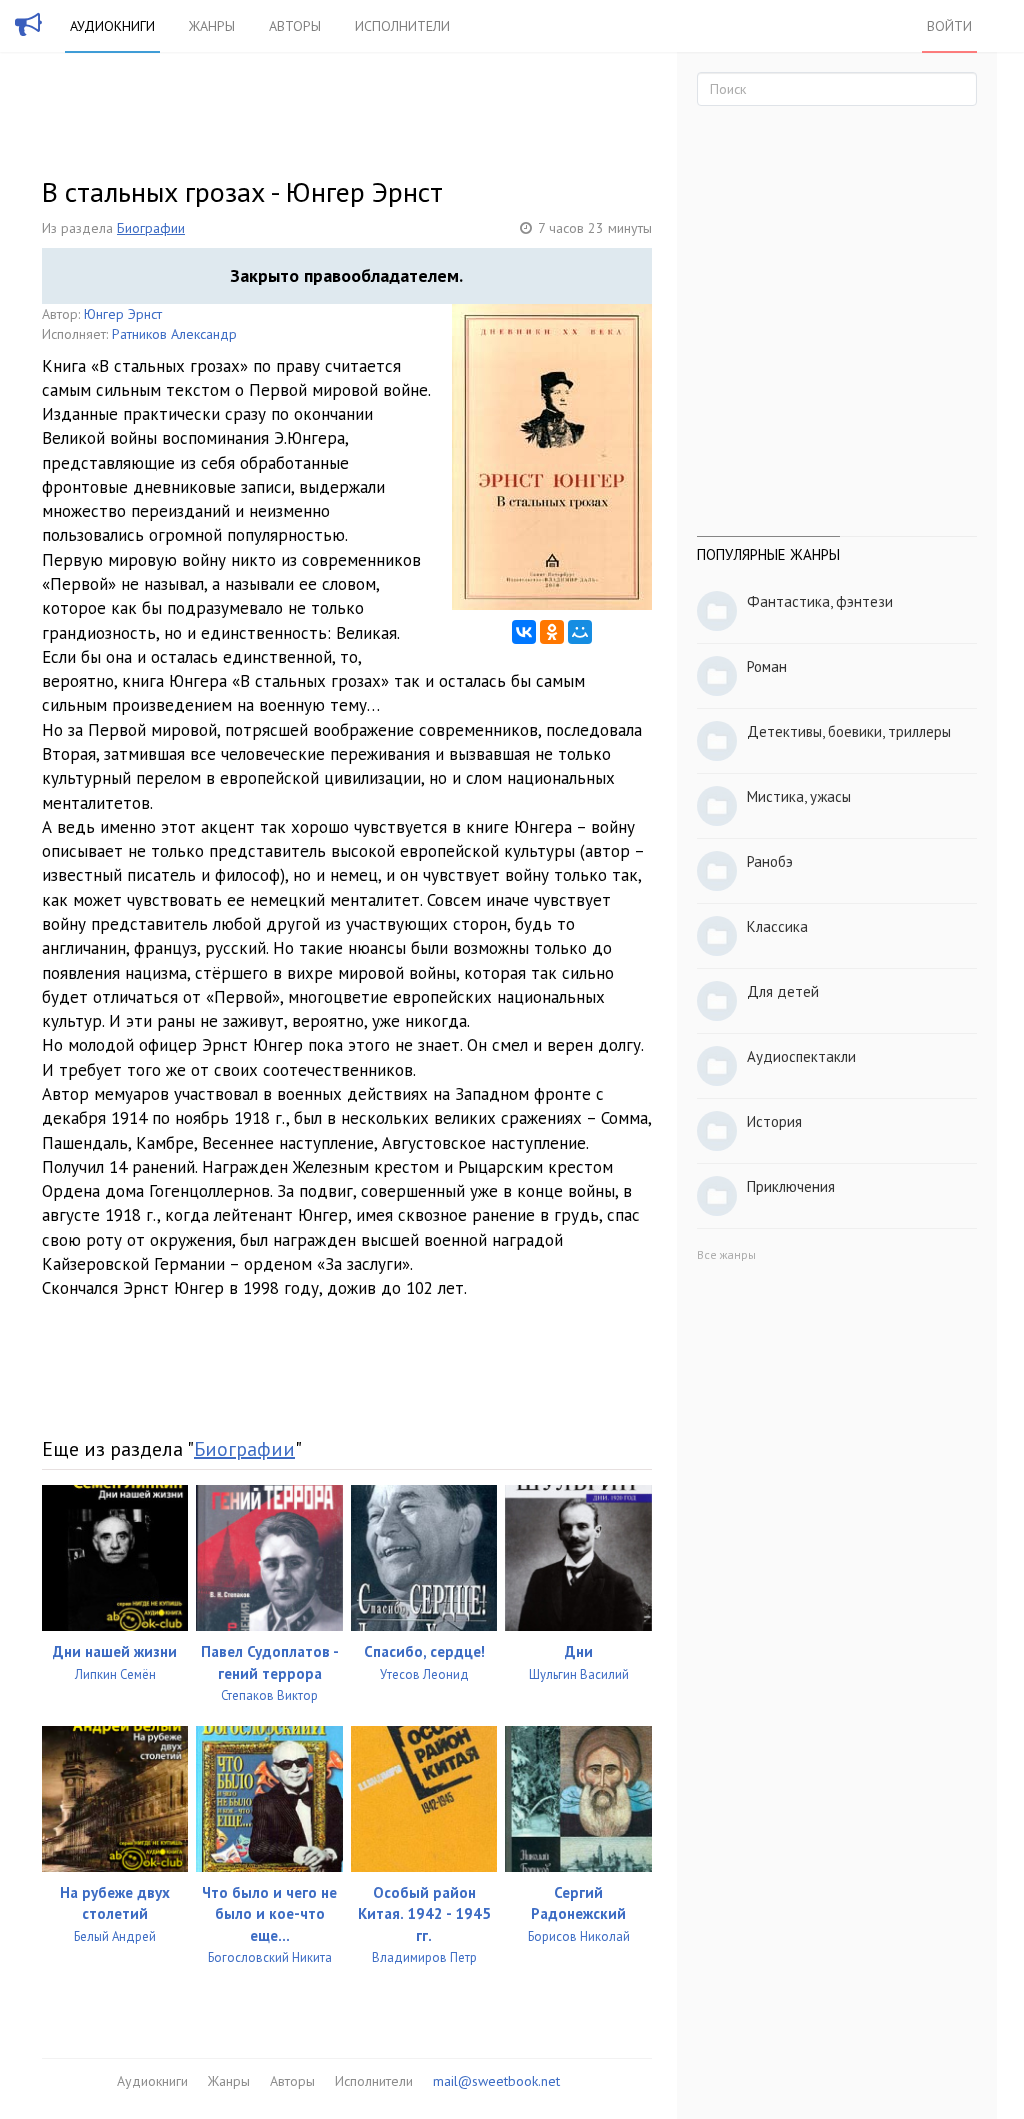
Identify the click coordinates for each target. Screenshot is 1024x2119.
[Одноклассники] (552, 632)
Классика (777, 926)
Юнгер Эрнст (123, 314)
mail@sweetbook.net (496, 2081)
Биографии (151, 228)
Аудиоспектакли (801, 1056)
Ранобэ (770, 861)
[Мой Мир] (580, 632)
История (774, 1121)
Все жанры (726, 1254)
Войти (949, 26)
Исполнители (402, 26)
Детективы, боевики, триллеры (849, 731)
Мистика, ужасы (799, 796)
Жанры (212, 26)
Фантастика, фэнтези (820, 601)
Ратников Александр (174, 334)
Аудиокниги (112, 26)
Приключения (791, 1186)
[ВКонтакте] (524, 632)
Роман (767, 666)
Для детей (783, 991)
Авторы (295, 26)
